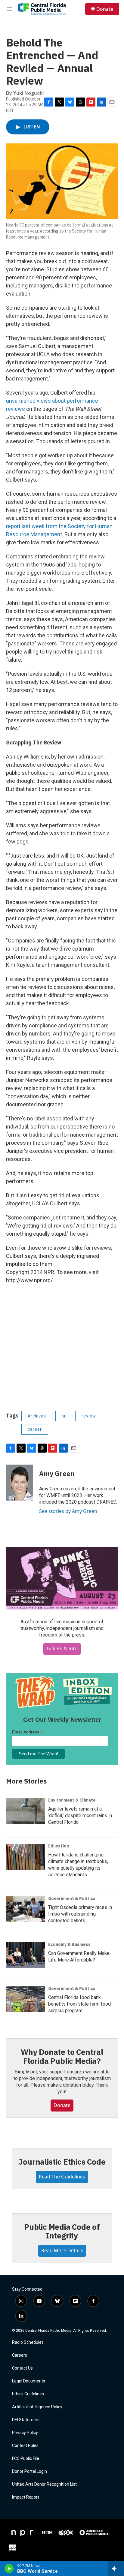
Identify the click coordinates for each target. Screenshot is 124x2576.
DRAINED (106, 1502)
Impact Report (26, 2497)
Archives (37, 1416)
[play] (9, 2568)
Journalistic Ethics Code (62, 2162)
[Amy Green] (20, 1483)
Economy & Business (69, 1944)
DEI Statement (26, 2420)
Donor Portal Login (29, 2471)
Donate (105, 9)
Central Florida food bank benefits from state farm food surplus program (79, 2004)
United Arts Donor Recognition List (44, 2484)
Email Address (27, 1732)
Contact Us (22, 2368)
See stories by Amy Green (68, 1511)
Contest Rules (25, 2446)
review (89, 1416)
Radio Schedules (28, 2342)
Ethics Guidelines (28, 2394)
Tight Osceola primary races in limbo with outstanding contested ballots (80, 1914)
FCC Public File (26, 2459)
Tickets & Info (62, 1649)
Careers (20, 2355)
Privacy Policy (25, 2433)
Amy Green (57, 1473)
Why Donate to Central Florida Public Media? (62, 2056)
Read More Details (62, 2250)
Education (59, 1846)
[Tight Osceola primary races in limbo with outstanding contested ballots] (26, 1909)
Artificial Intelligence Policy (37, 2407)
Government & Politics (72, 1898)
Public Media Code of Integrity (62, 2231)
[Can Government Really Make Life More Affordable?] (26, 1955)
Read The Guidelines (62, 2177)
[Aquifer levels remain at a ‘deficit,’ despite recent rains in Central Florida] (26, 1811)
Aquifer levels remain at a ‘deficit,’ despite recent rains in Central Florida (80, 1816)
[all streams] (116, 2568)
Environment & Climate (72, 1800)
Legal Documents (29, 2381)
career (35, 1429)
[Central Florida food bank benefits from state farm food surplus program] (26, 1999)
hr (64, 1416)
